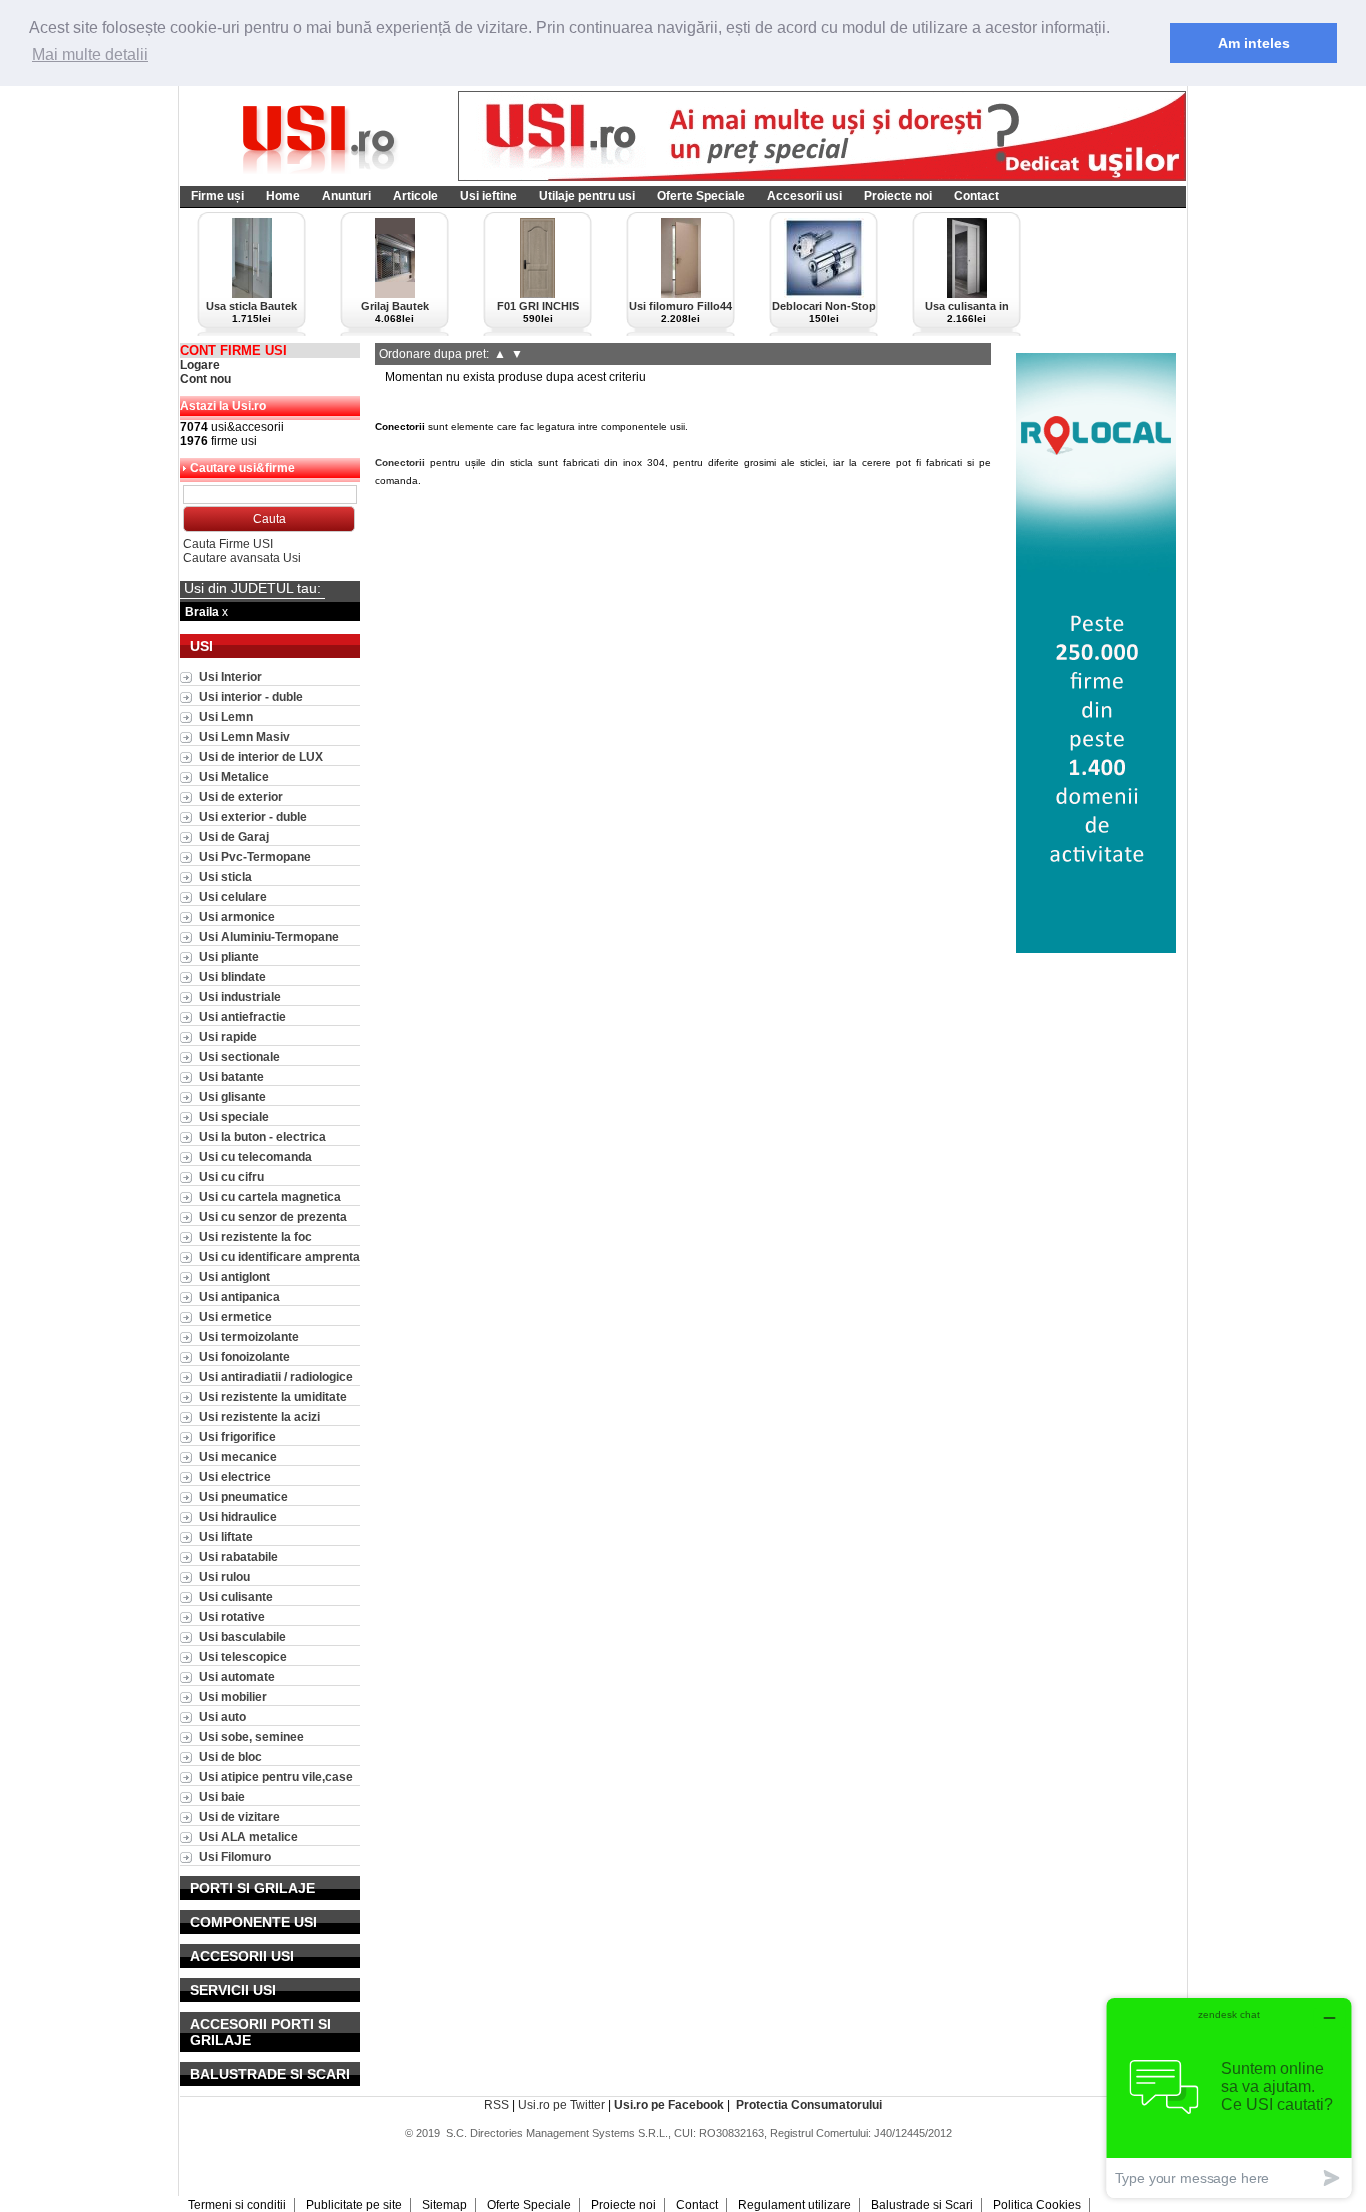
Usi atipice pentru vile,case (276, 1776)
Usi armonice (237, 916)
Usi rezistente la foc (255, 1236)
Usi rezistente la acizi (259, 1416)
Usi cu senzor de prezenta (273, 1216)
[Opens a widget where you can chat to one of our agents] (1229, 2097)
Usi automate (237, 1676)
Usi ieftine (488, 196)
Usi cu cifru (231, 1176)
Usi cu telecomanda (255, 1156)
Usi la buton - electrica (262, 1136)
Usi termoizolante (249, 1336)
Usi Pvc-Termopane (255, 856)
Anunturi (346, 196)
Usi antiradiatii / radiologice (276, 1376)
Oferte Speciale (701, 196)
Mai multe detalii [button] (90, 54)
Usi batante (231, 1076)
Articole (415, 196)
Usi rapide (228, 1036)
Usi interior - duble (251, 696)
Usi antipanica (239, 1296)
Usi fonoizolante (244, 1356)
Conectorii (400, 462)
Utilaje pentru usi (587, 196)
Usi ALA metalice (248, 1836)
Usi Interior (230, 676)
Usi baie (222, 1796)
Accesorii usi (804, 196)
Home (283, 196)
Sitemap (444, 2205)
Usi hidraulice (238, 1516)
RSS (496, 2105)
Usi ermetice (235, 1316)
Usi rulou (224, 1576)
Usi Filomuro (235, 1856)
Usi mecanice (238, 1456)
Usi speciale (234, 1116)
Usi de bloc (230, 1756)
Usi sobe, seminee (251, 1736)
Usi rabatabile (238, 1556)
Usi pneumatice (243, 1496)
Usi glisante (232, 1096)
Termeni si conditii (237, 2205)
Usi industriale (240, 996)
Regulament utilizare (794, 2205)
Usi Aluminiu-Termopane (269, 936)
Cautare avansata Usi (242, 558)
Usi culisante (236, 1596)
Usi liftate (226, 1536)
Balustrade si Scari (922, 2205)
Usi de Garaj (234, 836)
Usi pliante (229, 956)
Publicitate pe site (354, 2205)
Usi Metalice (234, 776)
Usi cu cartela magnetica (270, 1196)
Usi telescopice (243, 1656)
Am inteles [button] (1254, 43)
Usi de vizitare (239, 1816)
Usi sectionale (239, 1056)
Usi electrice (235, 1476)
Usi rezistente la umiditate (273, 1396)
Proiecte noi (898, 196)
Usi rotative (232, 1616)
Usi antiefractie (242, 1016)
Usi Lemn (226, 716)
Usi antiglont (234, 1276)
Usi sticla (225, 876)
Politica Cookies (1037, 2205)
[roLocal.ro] (1096, 949)
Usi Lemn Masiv (244, 736)
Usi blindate (232, 976)
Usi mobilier (233, 1696)
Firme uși (217, 196)
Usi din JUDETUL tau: (252, 588)
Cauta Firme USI (228, 544)
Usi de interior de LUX (261, 756)
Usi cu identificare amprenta (279, 1256)
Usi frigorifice (237, 1436)
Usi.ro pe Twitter (561, 2105)
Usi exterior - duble (253, 816)
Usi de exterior (241, 796)
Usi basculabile (242, 1636)
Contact (976, 196)
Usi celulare (233, 896)
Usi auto (222, 1716)
